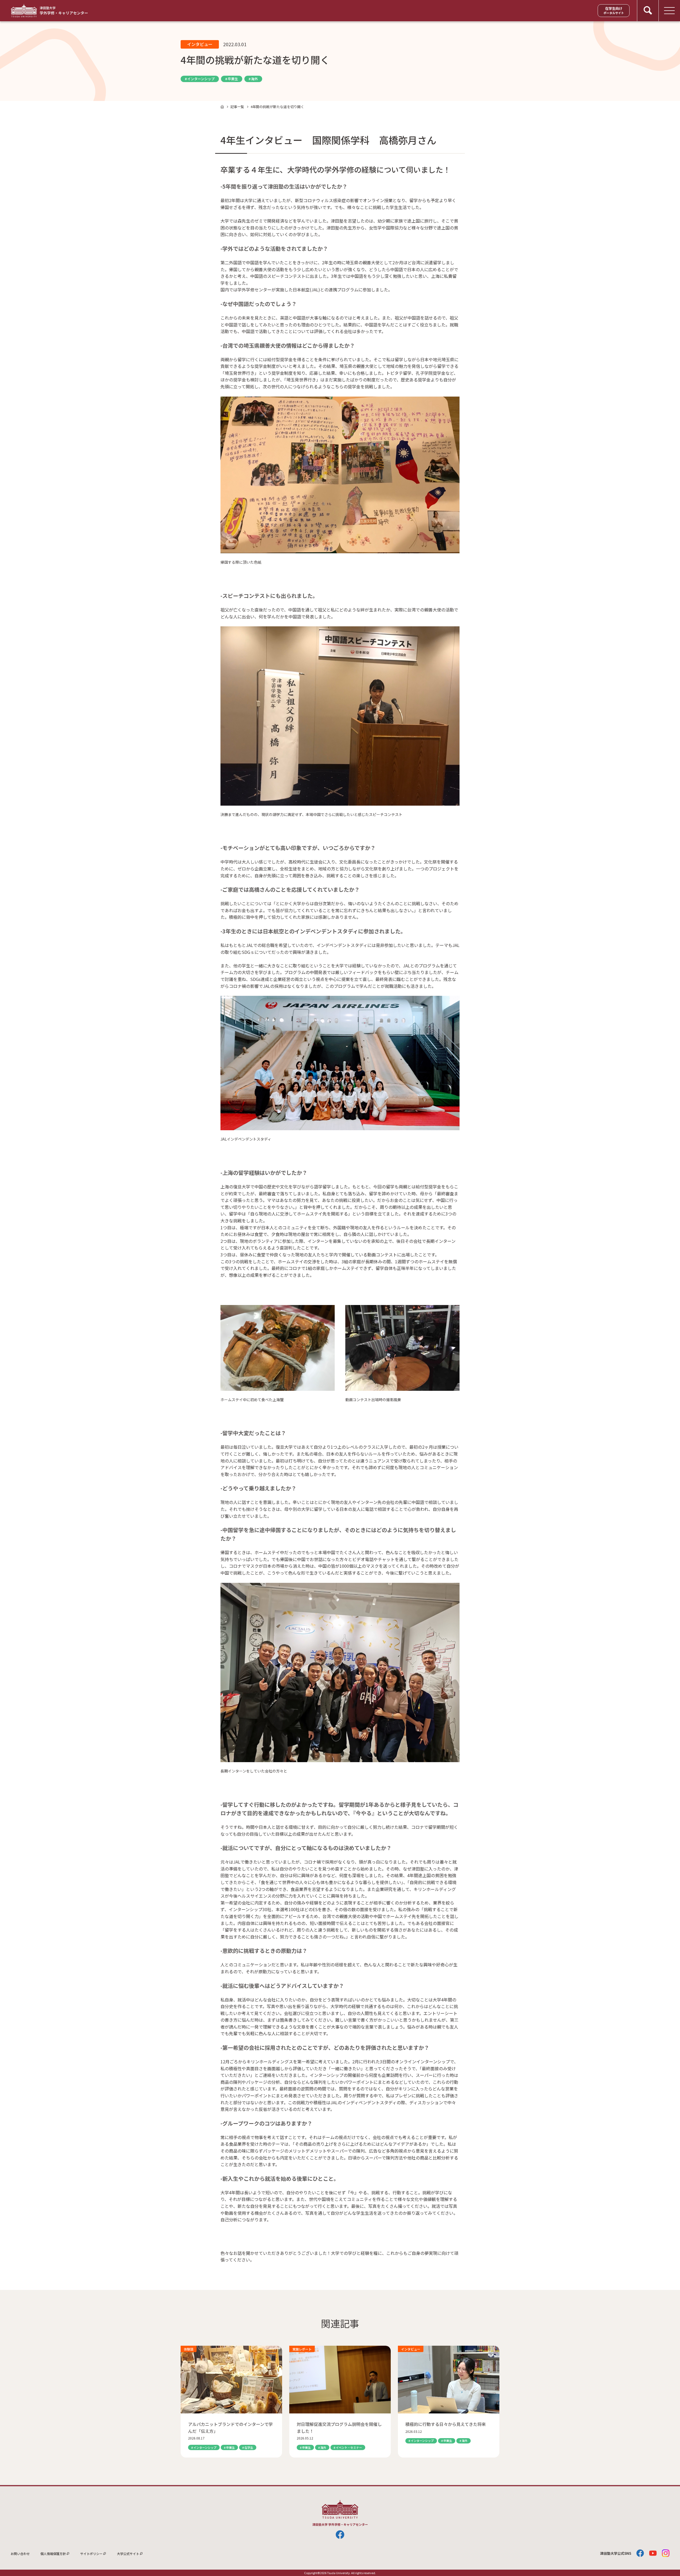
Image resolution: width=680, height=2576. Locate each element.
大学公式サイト (128, 2554)
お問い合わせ (20, 2554)
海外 (254, 79)
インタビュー (200, 44)
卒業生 (233, 79)
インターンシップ (201, 79)
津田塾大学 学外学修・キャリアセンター (49, 11)
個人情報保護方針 (53, 2554)
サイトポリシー (91, 2554)
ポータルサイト (614, 10)
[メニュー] (669, 11)
